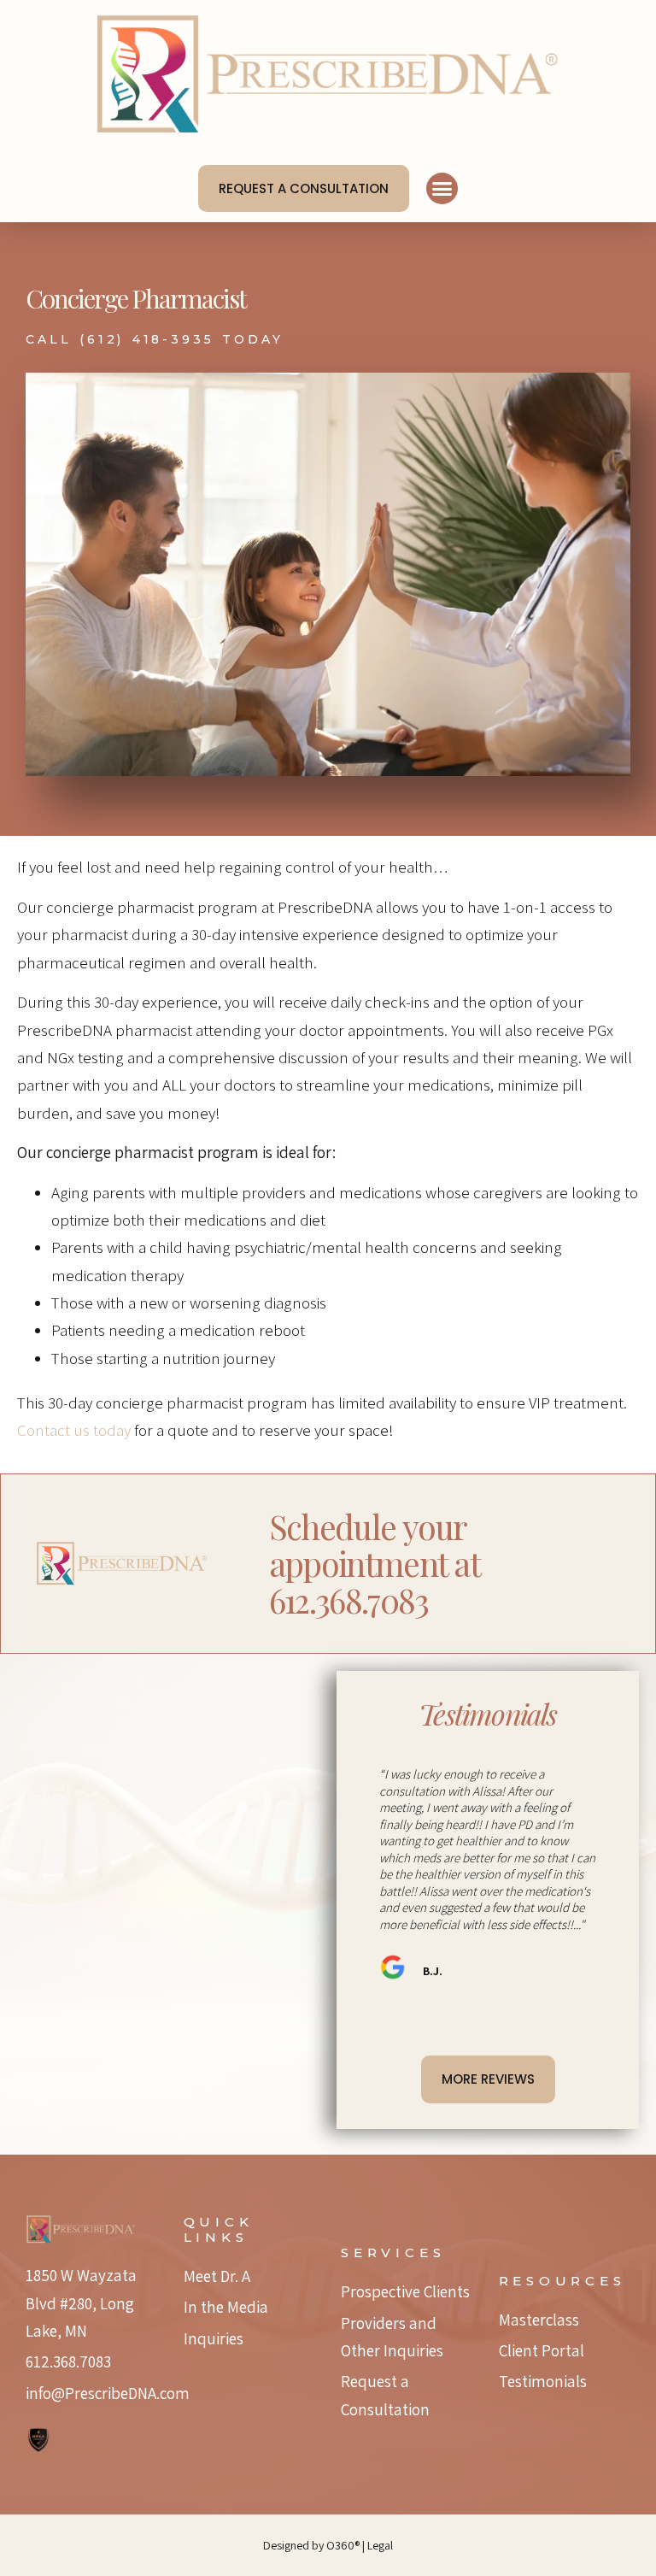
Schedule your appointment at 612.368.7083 (374, 1563)
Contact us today (74, 1430)
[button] (442, 189)
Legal (380, 2545)
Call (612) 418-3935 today (155, 339)
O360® (344, 2545)
